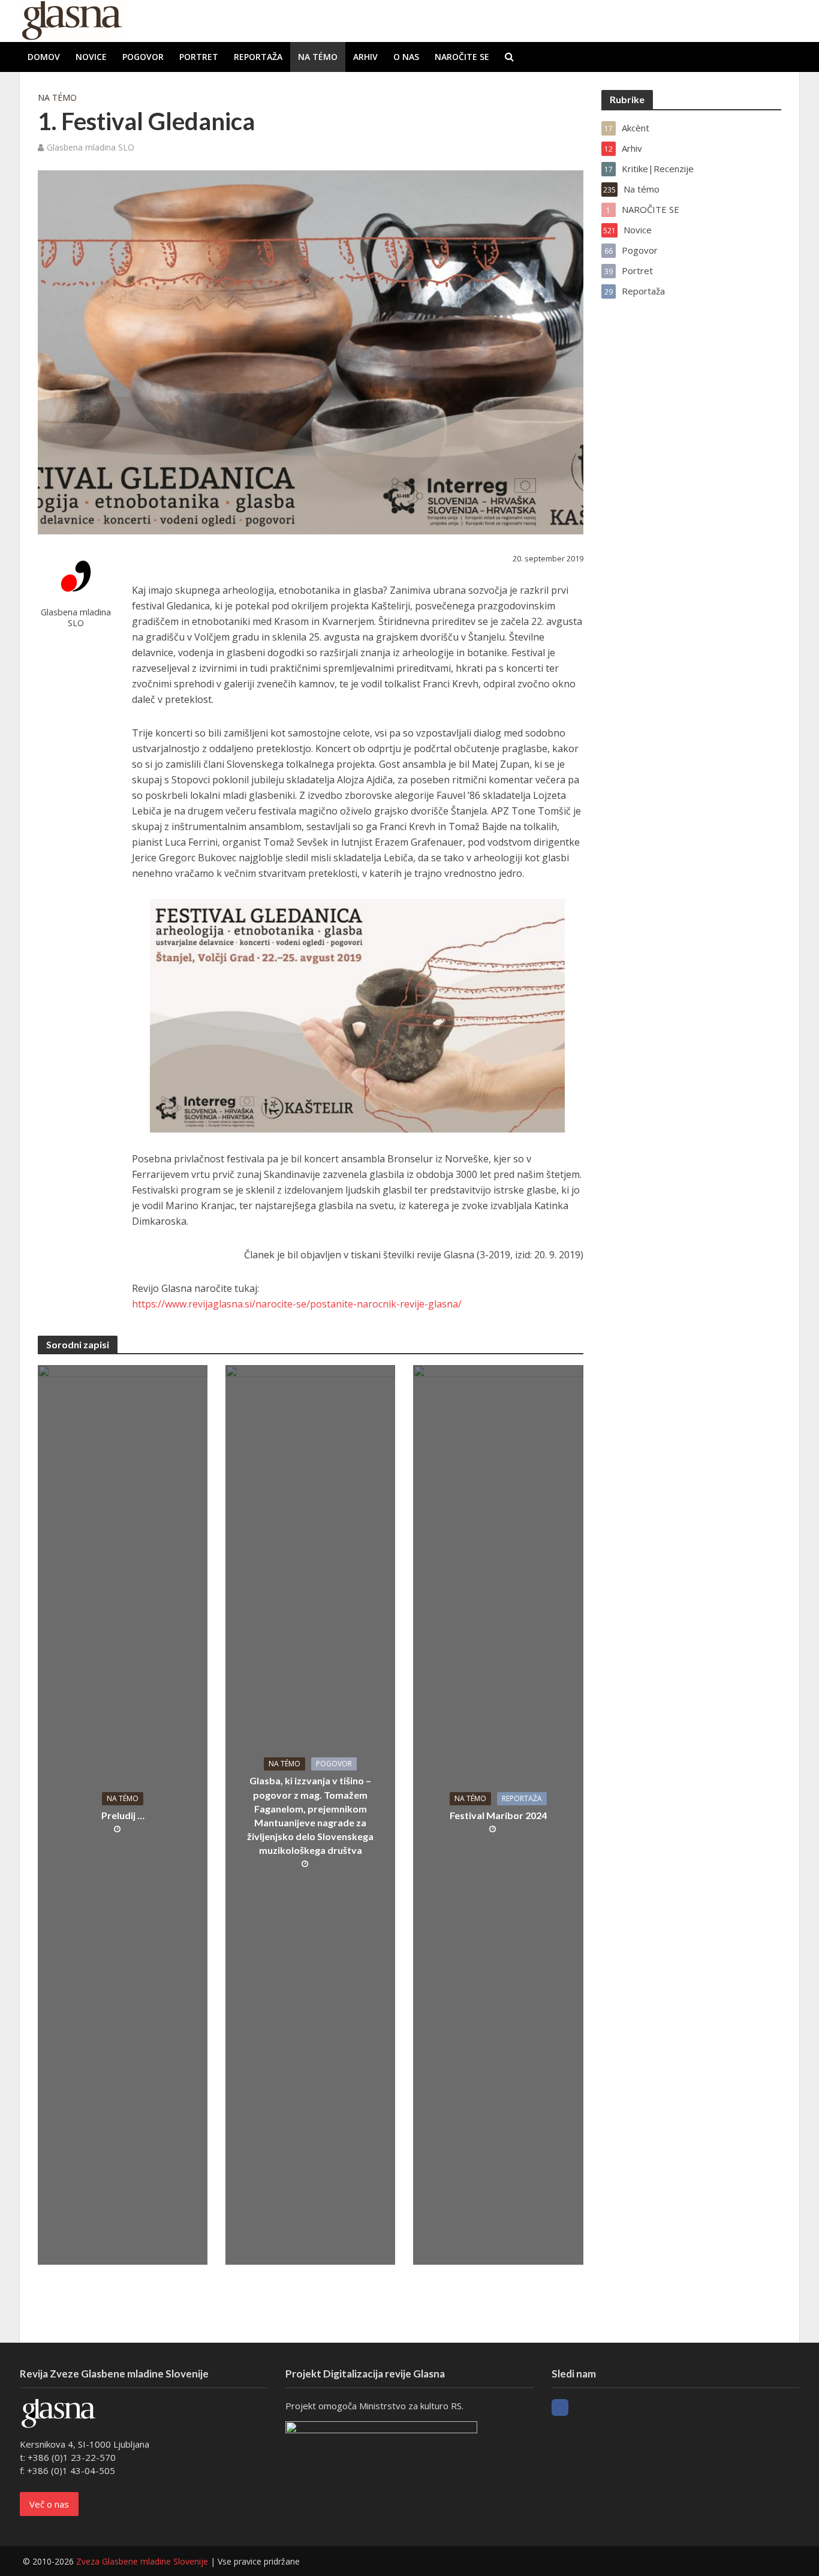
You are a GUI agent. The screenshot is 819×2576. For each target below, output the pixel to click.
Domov (44, 57)
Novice (91, 57)
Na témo (318, 57)
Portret (199, 57)
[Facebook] (560, 2407)
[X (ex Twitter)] (582, 2407)
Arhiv (365, 57)
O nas (406, 57)
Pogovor (143, 57)
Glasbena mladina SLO (91, 147)
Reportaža (258, 57)
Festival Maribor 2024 (498, 1815)
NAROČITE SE (462, 57)
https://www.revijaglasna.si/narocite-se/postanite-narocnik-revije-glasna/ (297, 1304)
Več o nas (49, 2504)
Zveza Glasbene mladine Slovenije (142, 2561)
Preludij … (123, 1815)
